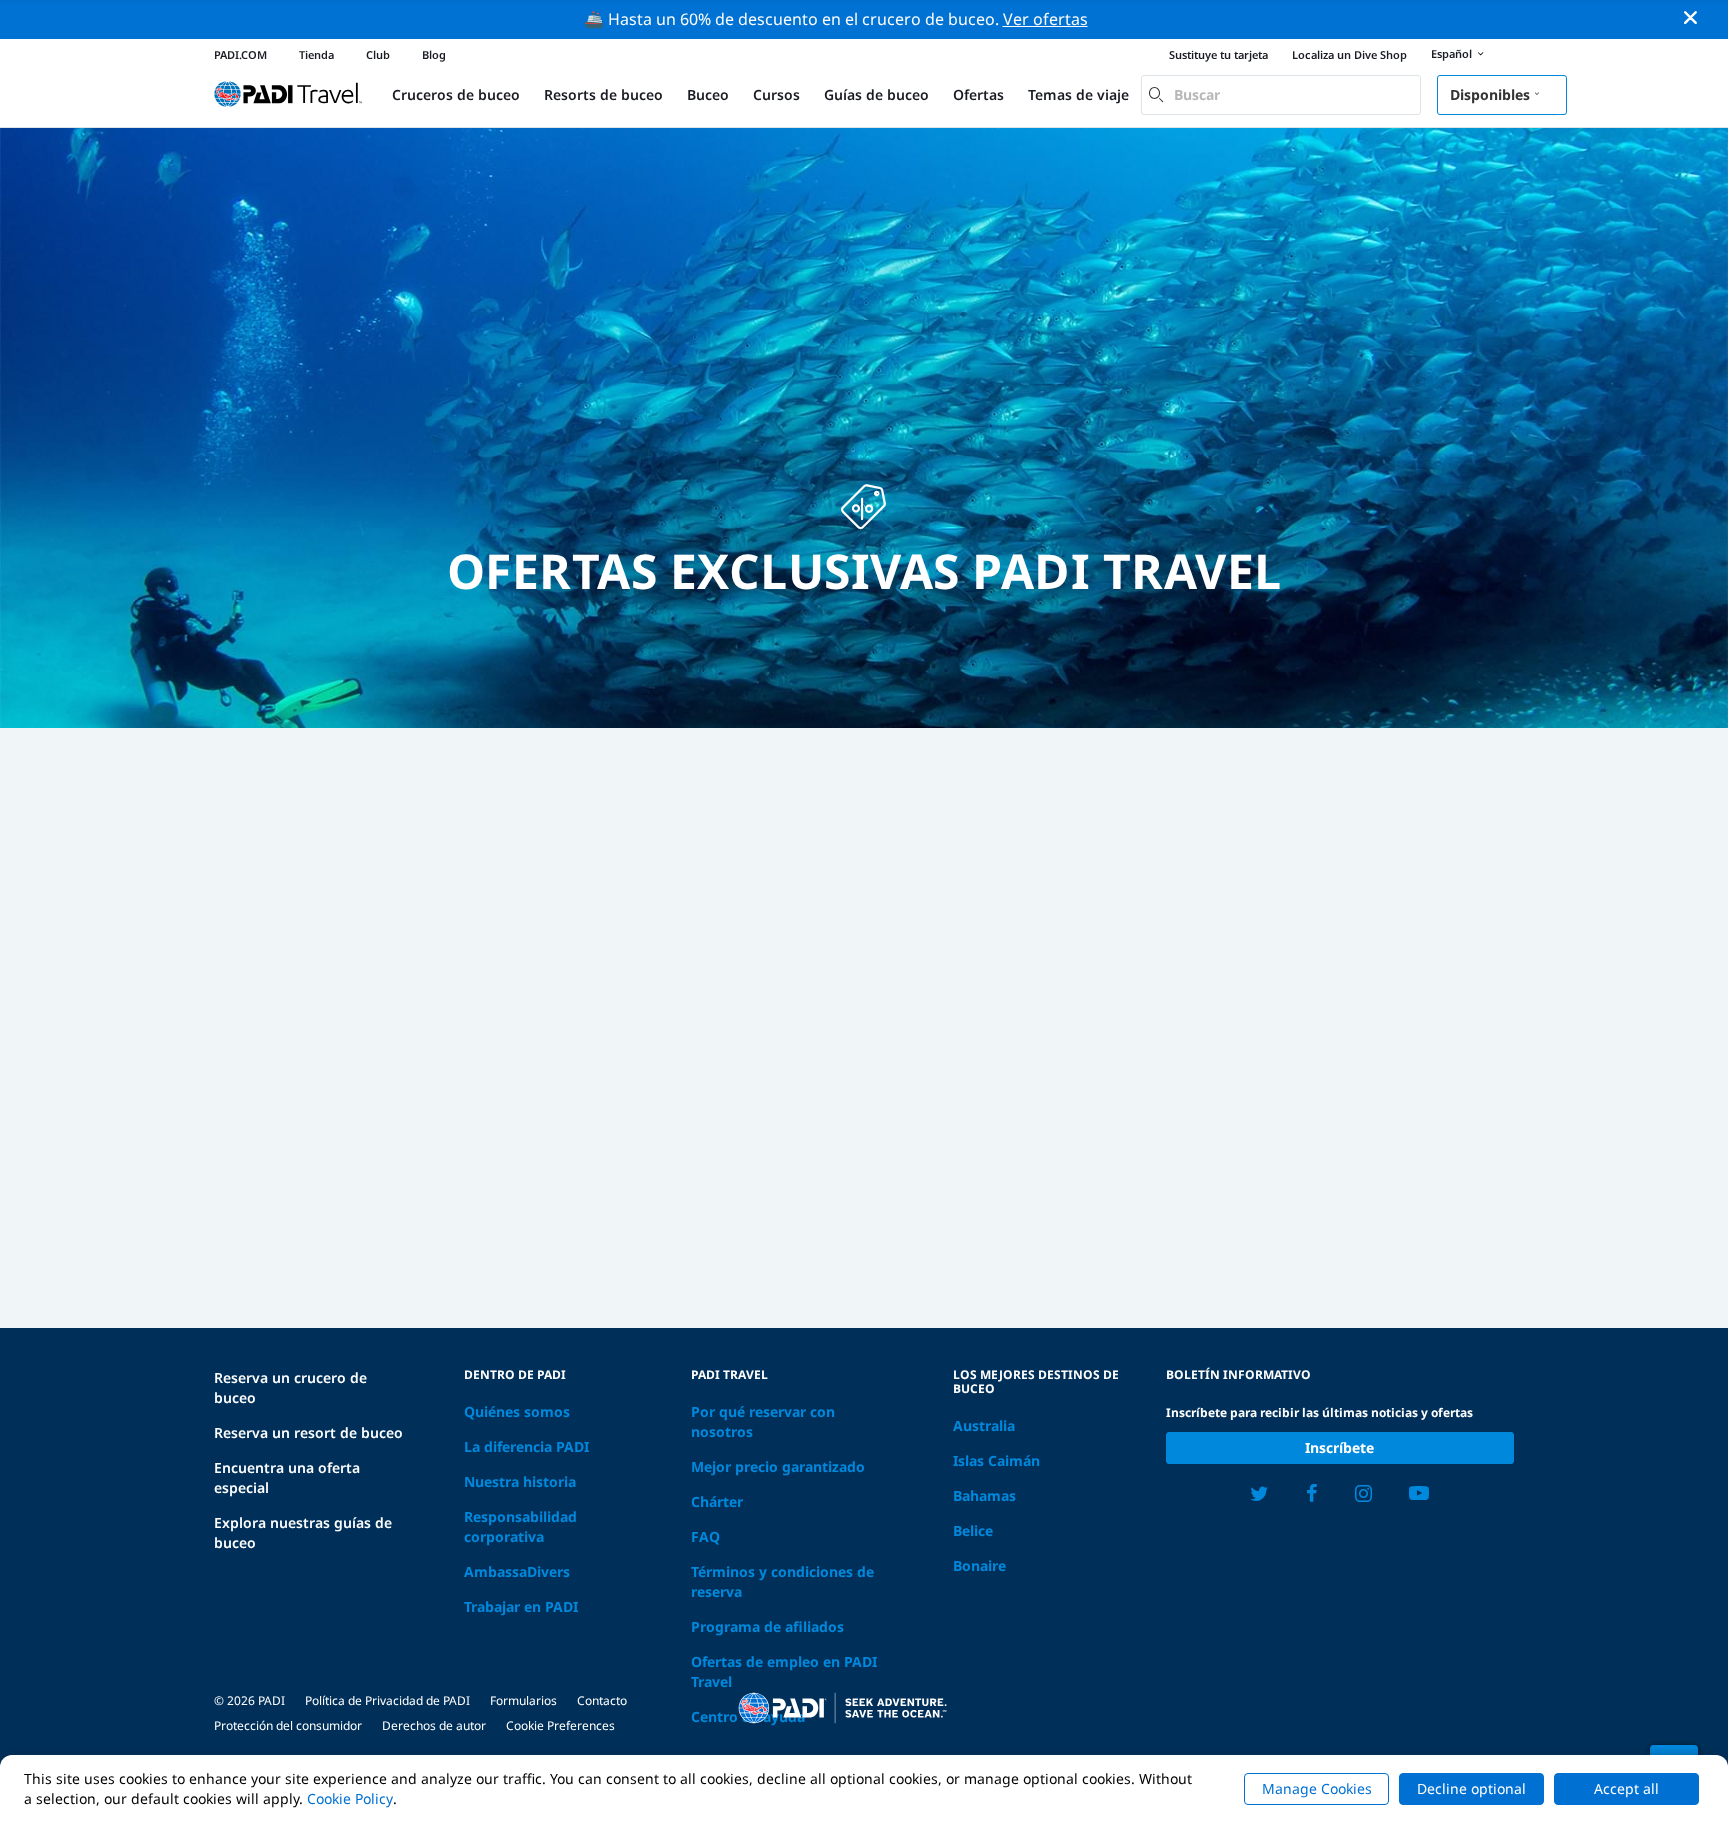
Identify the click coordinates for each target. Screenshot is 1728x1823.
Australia (984, 1425)
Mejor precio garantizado (778, 1466)
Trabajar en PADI (521, 1606)
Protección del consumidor (288, 1725)
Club (378, 54)
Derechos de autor (434, 1725)
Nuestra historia (520, 1481)
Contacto (602, 1700)
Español (1451, 53)
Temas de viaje (1078, 94)
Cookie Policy (350, 1798)
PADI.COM (240, 54)
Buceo (708, 94)
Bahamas (984, 1495)
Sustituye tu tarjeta (1218, 54)
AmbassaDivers (517, 1571)
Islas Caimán (996, 1460)
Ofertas (978, 94)
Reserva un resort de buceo (308, 1432)
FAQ (705, 1536)
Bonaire (979, 1565)
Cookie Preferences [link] (560, 1725)
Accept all (1626, 1788)
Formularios (523, 1700)
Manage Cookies (1317, 1788)
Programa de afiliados (767, 1626)
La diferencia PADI (526, 1446)
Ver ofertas (1045, 19)
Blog (434, 54)
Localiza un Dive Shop (1349, 54)
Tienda (316, 54)
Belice (973, 1530)
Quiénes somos (517, 1411)
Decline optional (1471, 1788)
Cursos (776, 94)
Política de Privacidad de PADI (387, 1700)
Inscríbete (1339, 1447)
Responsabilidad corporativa (520, 1526)
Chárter (717, 1501)
